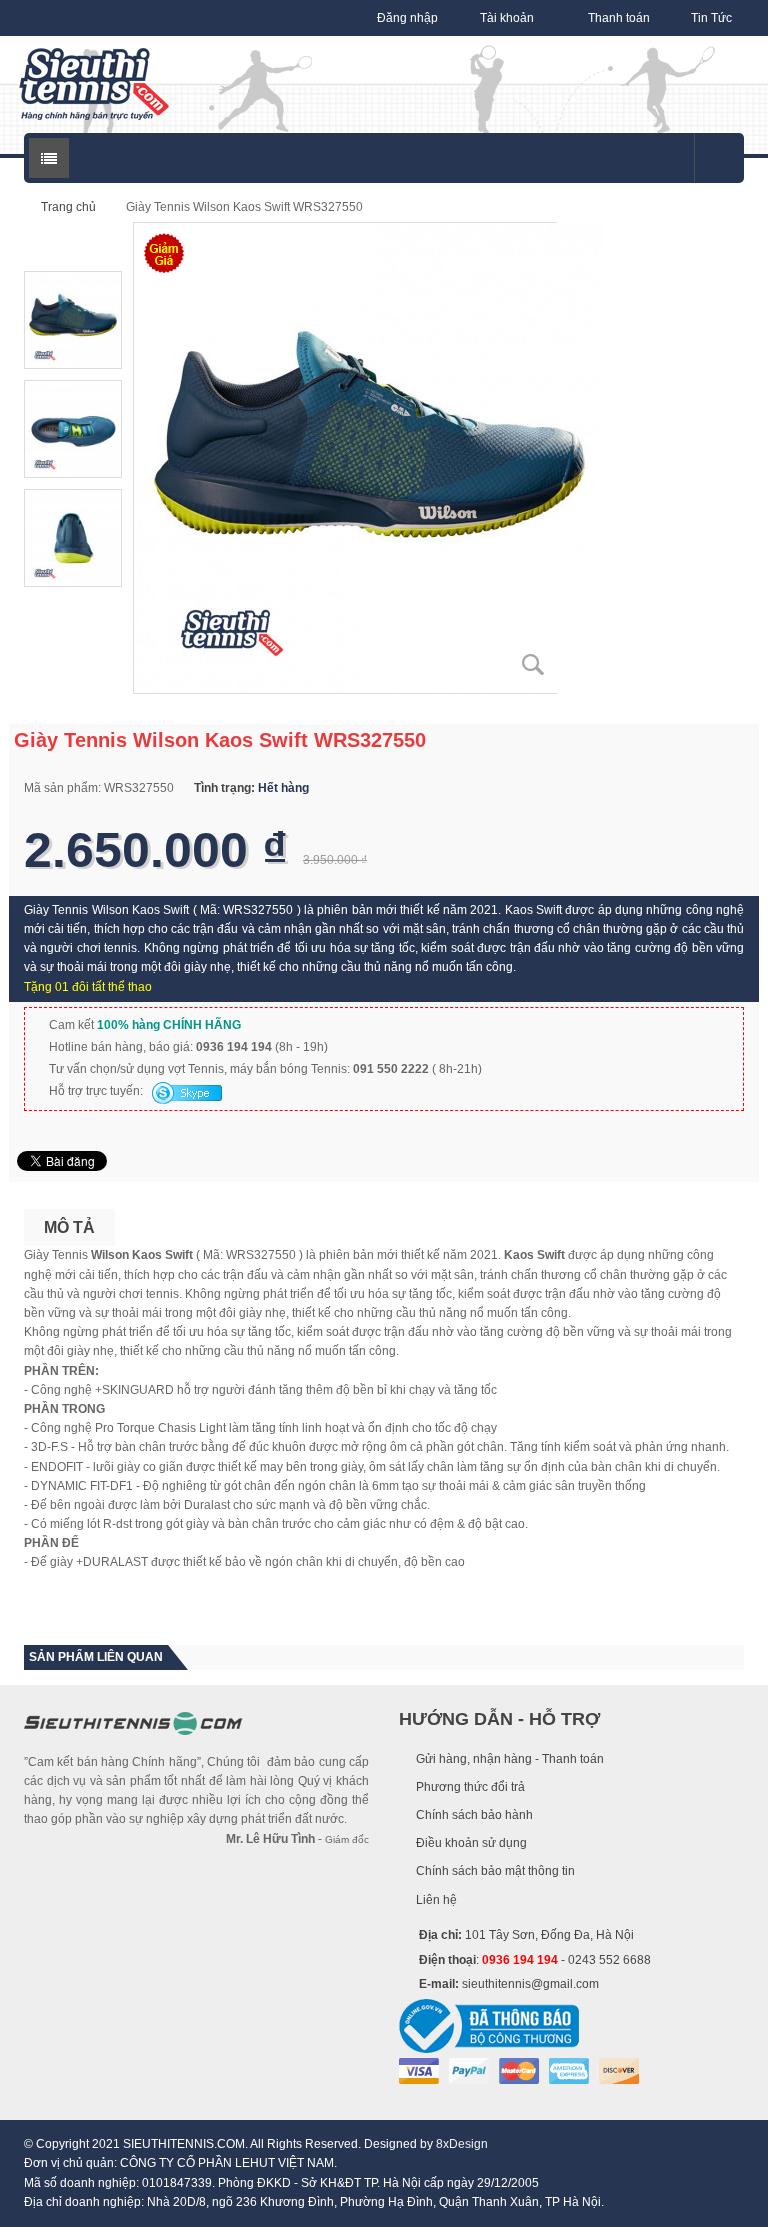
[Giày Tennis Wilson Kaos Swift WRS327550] (369, 457)
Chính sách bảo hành (474, 1815)
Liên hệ (436, 1900)
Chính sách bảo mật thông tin (495, 1871)
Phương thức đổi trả (470, 1787)
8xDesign (462, 2144)
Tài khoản (507, 18)
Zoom (534, 665)
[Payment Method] (419, 2070)
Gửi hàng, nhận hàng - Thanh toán (510, 1759)
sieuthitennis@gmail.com (530, 1984)
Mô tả (69, 1227)
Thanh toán (619, 18)
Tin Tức (711, 18)
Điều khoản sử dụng (471, 1843)
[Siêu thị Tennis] (94, 84)
